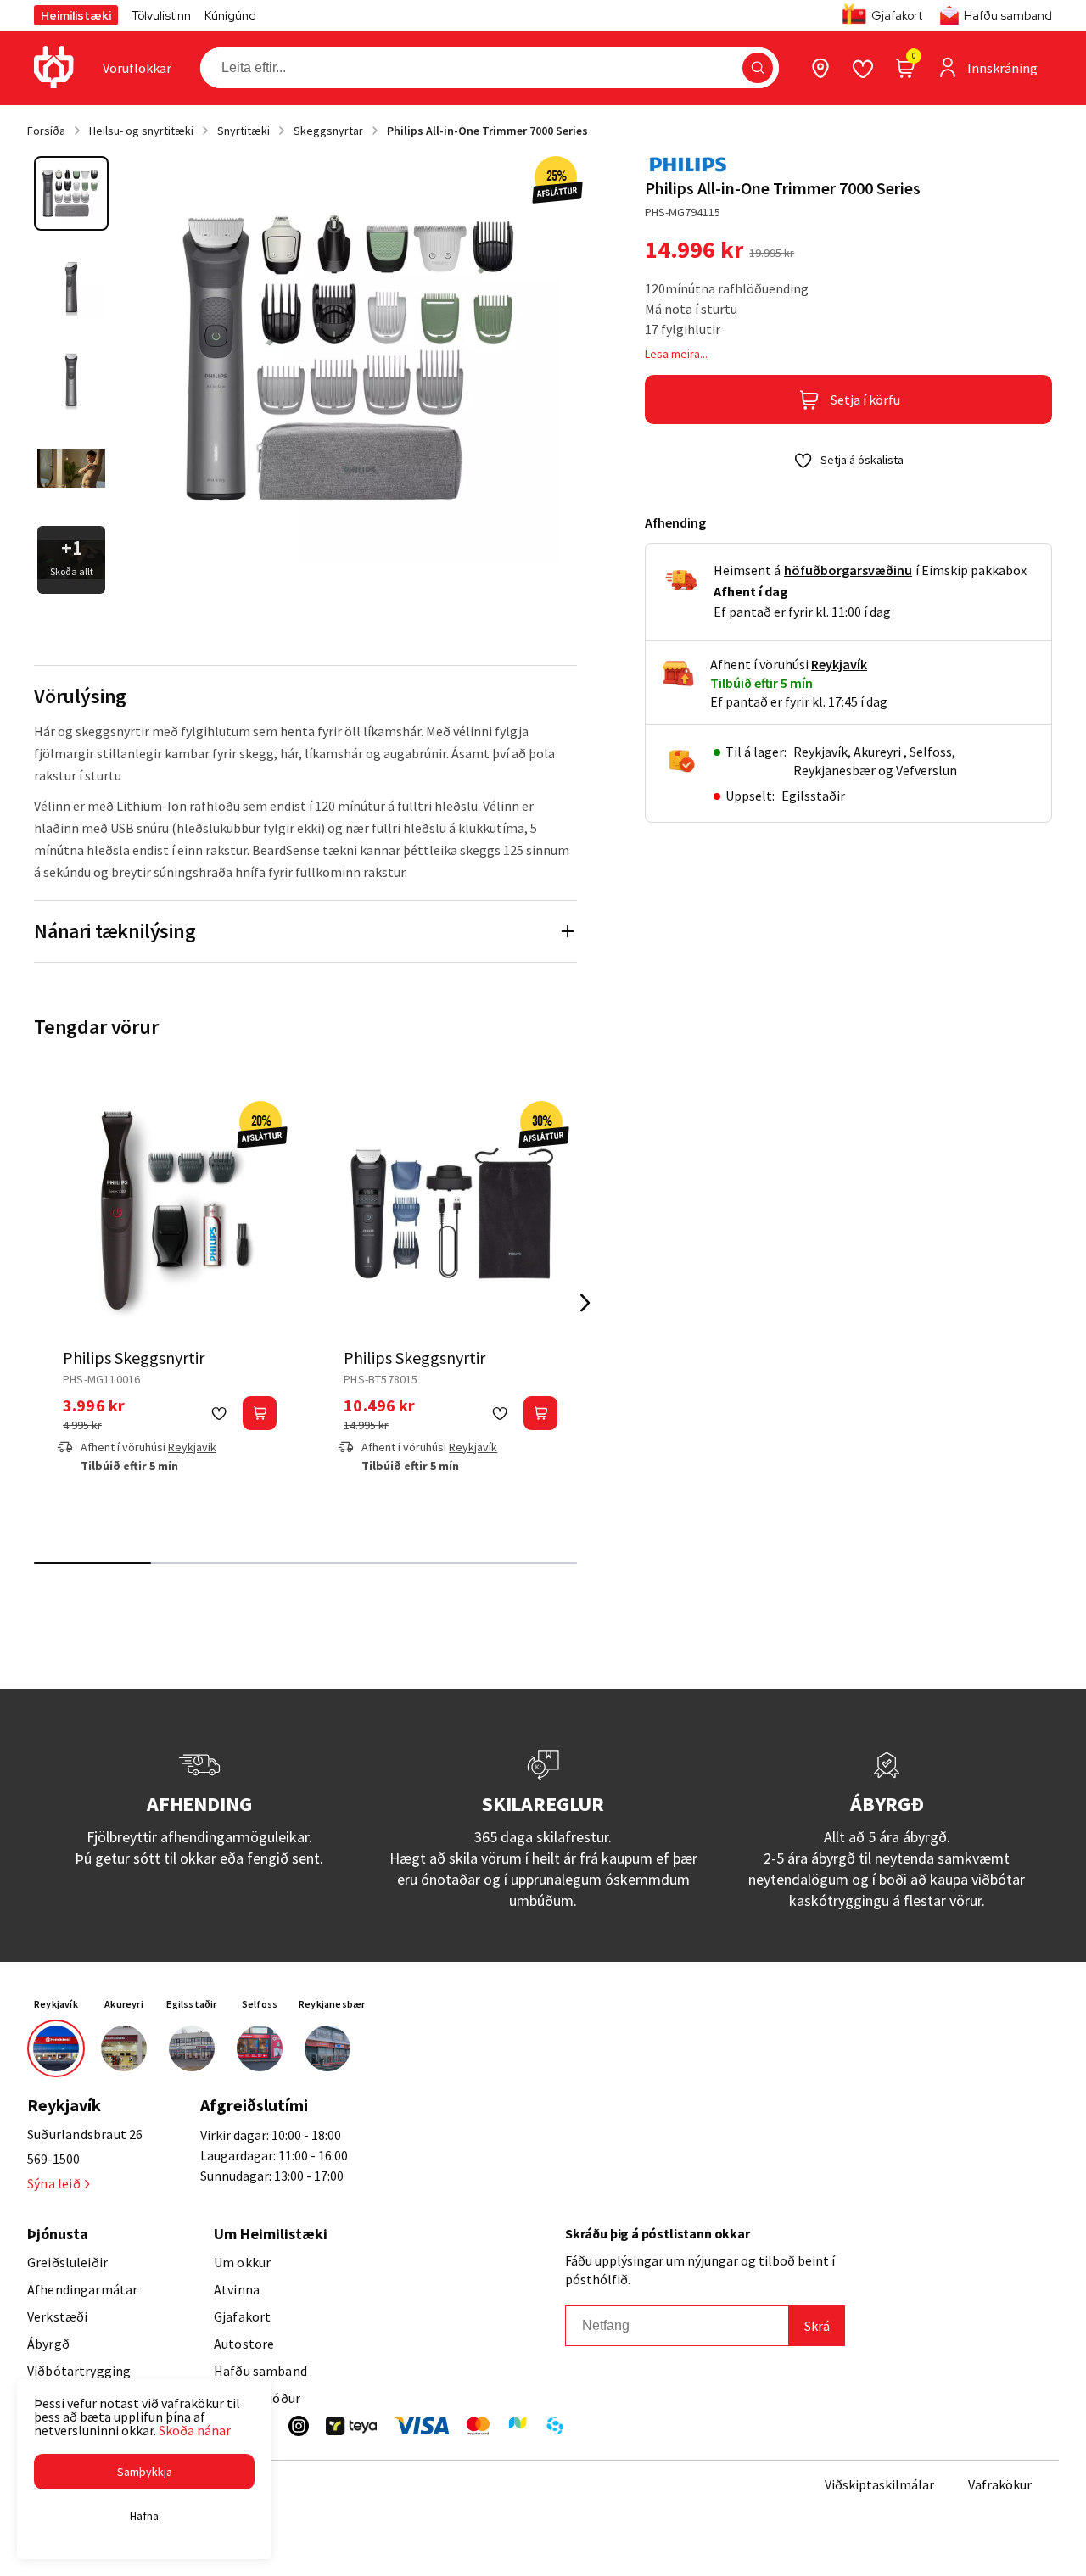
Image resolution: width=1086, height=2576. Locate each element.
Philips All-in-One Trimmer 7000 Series (487, 131)
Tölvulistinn (161, 15)
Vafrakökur (1000, 2484)
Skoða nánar (195, 2430)
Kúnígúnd (230, 15)
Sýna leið (54, 2183)
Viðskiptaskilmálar (879, 2484)
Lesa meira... (676, 354)
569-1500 (53, 2159)
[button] (758, 68)
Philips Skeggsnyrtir (134, 1358)
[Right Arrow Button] (585, 1302)
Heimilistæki (76, 15)
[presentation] (137, 68)
